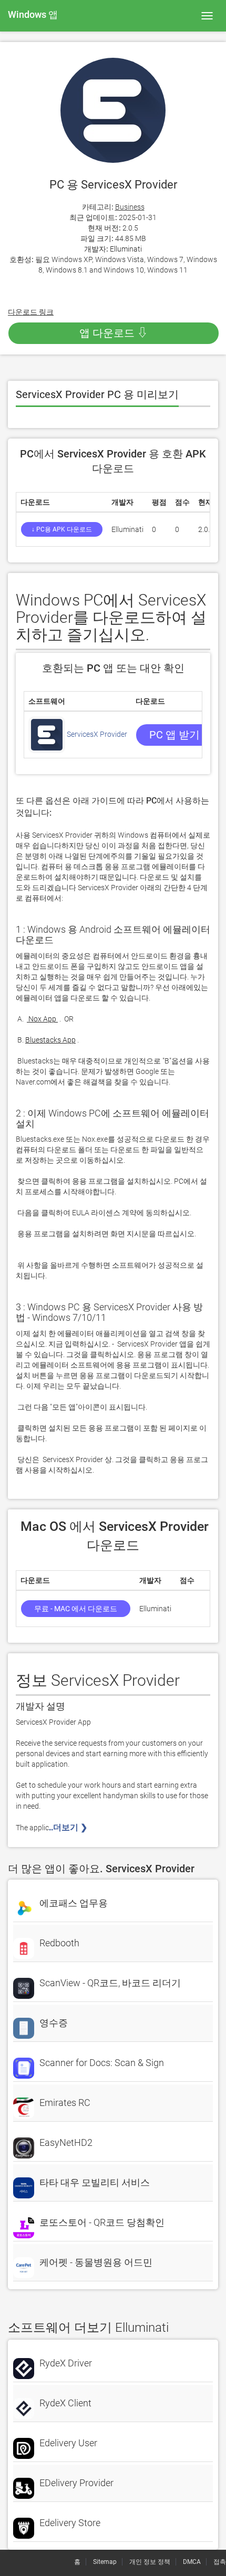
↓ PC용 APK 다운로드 (62, 529)
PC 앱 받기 (174, 735)
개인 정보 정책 (150, 2562)
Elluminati (126, 249)
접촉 (220, 2562)
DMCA (192, 2562)
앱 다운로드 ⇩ (114, 333)
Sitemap (105, 2562)
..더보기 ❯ (69, 1827)
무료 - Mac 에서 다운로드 (76, 1609)
